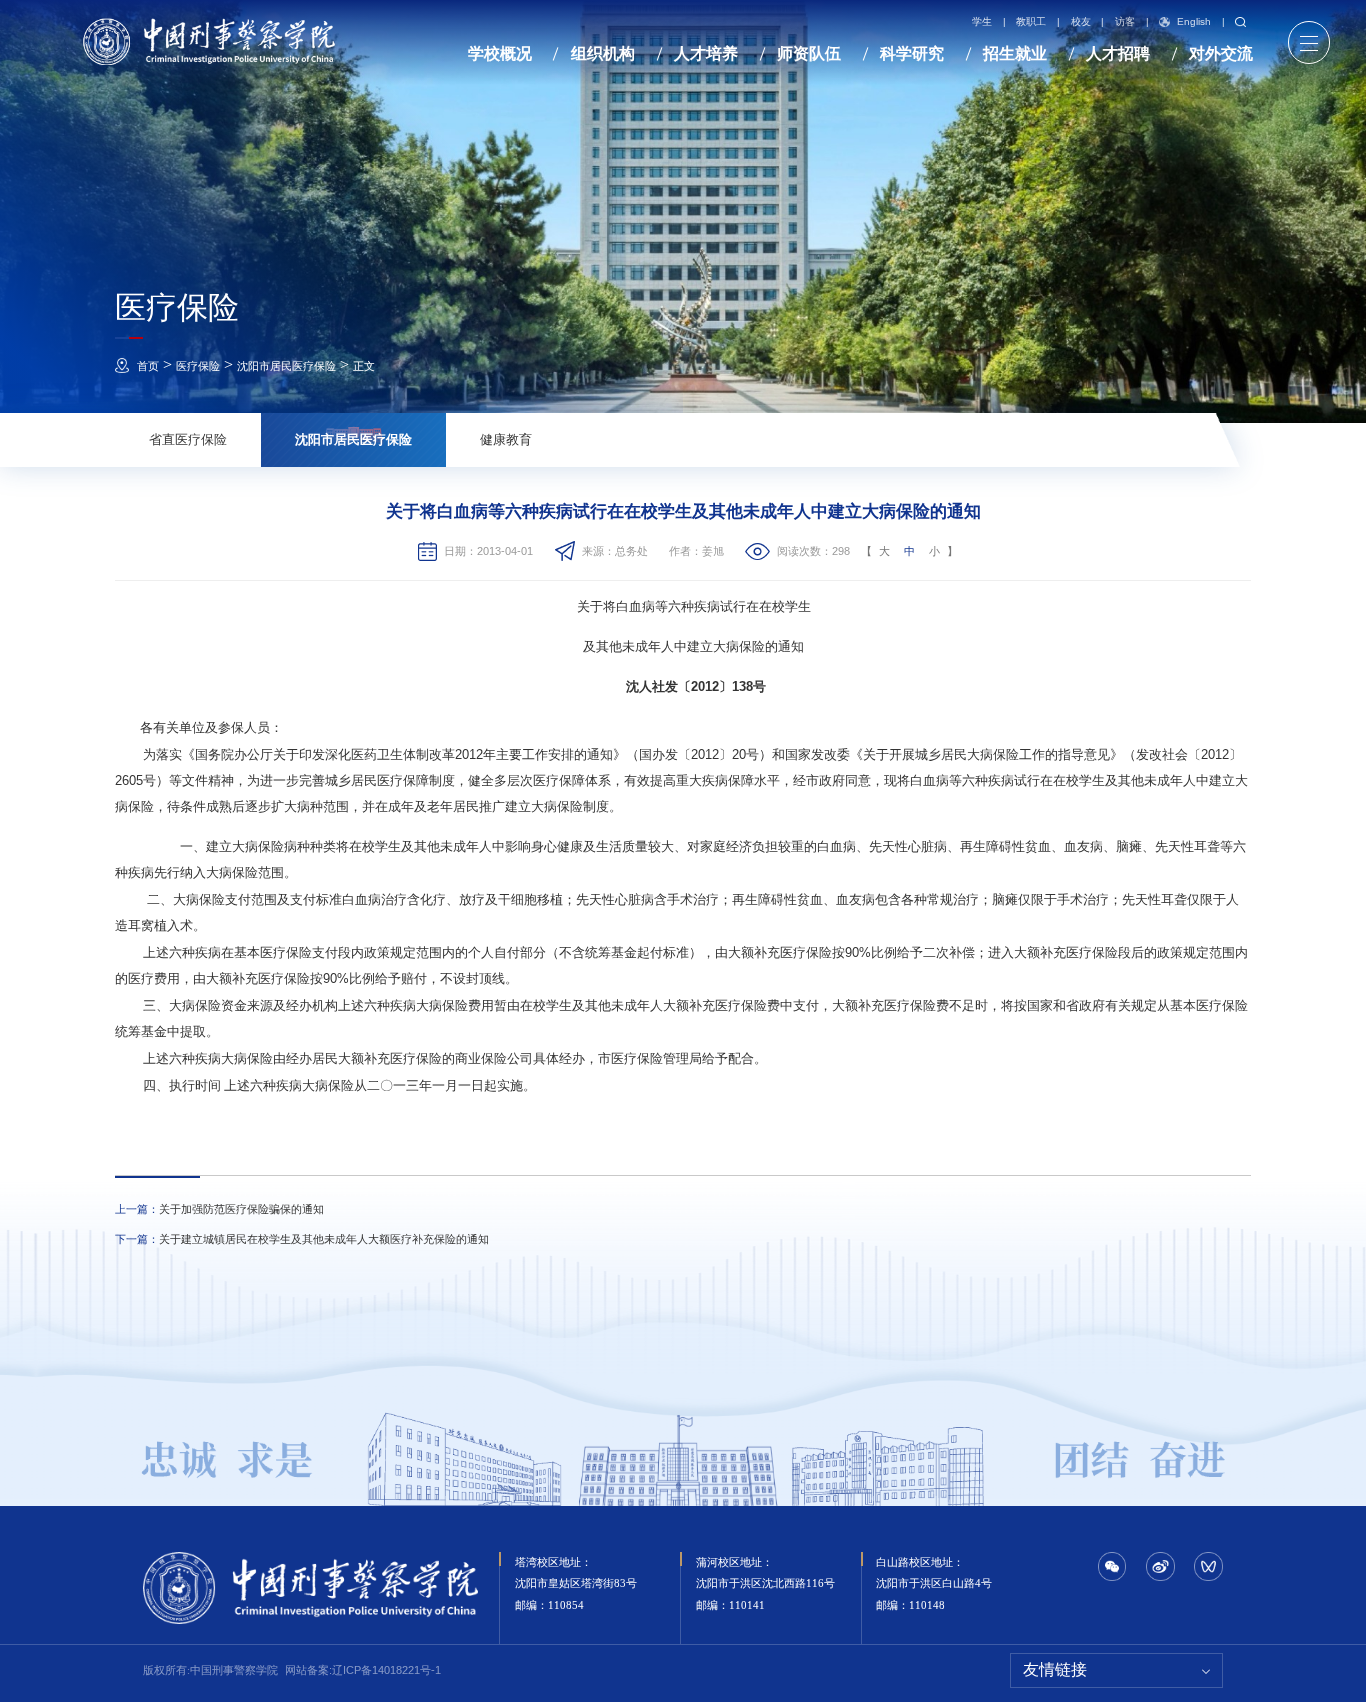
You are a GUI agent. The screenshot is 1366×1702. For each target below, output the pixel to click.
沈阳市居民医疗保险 (286, 366)
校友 (1081, 22)
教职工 (1031, 22)
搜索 (1239, 22)
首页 (148, 366)
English (1194, 22)
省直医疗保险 (188, 439)
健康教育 (506, 439)
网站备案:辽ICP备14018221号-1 (363, 1670)
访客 (1125, 22)
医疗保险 (198, 366)
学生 (982, 22)
